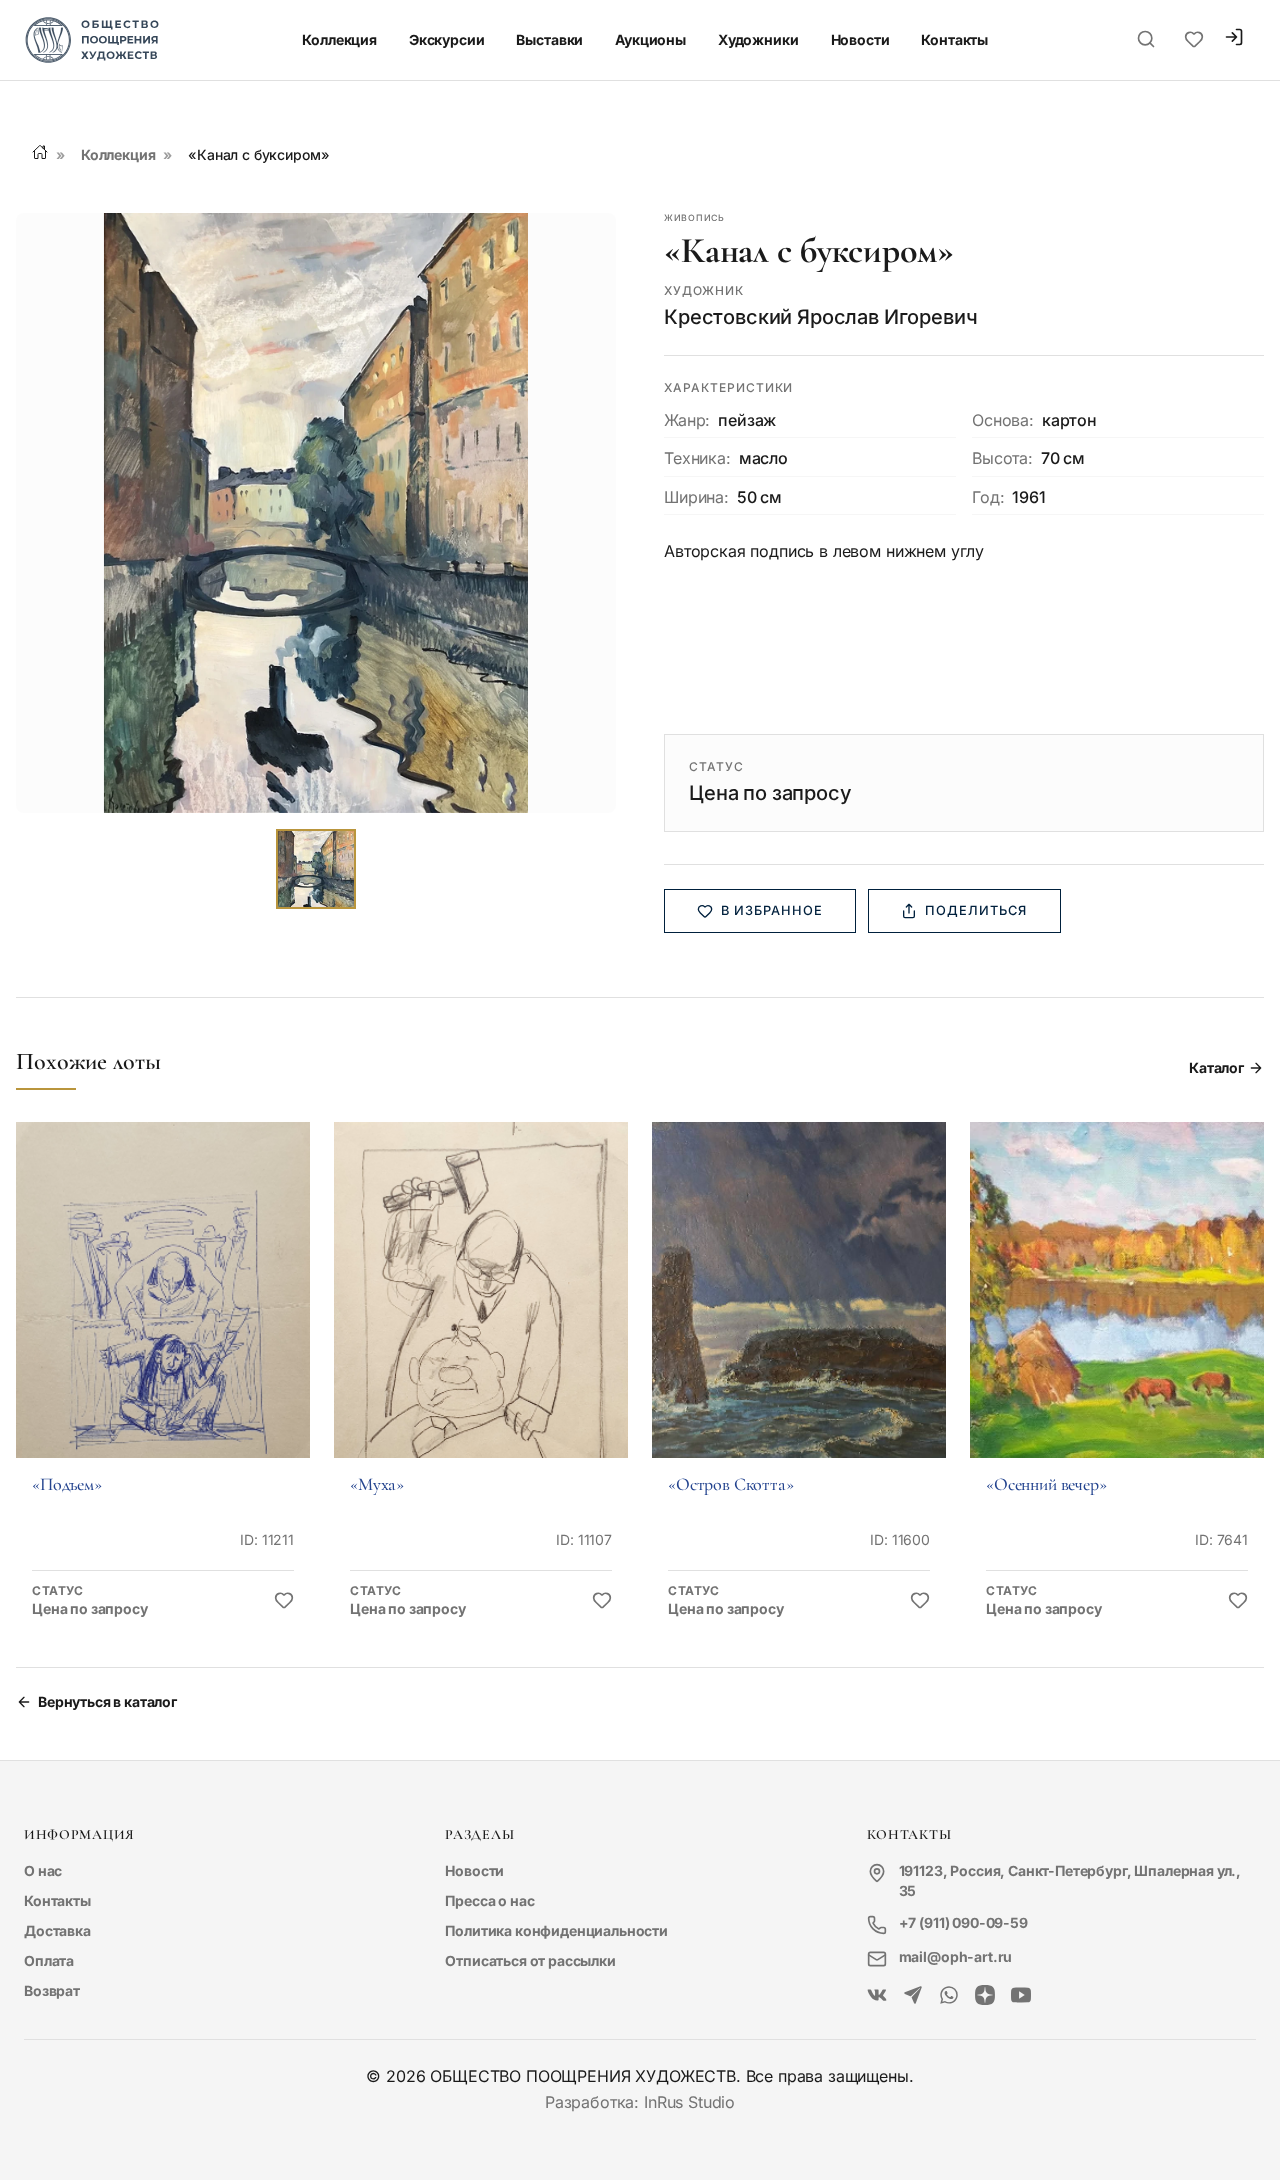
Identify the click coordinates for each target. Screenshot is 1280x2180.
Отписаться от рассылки (530, 1960)
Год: (988, 497)
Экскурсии (447, 39)
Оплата (49, 1960)
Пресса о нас (489, 1900)
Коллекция (339, 39)
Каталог (1216, 1067)
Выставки (549, 39)
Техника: (697, 458)
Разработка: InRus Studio (640, 2102)
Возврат (52, 1990)
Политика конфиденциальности (556, 1930)
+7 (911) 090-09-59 (963, 1922)
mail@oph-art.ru (956, 1956)
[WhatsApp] (949, 1996)
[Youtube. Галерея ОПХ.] (1021, 1996)
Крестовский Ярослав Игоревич (821, 317)
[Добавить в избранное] (284, 1601)
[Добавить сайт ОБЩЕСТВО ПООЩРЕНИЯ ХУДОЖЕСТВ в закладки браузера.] (1194, 40)
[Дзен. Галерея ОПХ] (985, 1996)
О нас (43, 1870)
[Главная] (40, 152)
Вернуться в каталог (107, 1701)
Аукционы (650, 39)
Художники (758, 39)
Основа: (1003, 420)
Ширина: (696, 497)
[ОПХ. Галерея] (913, 1996)
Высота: (1002, 458)
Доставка (57, 1930)
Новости (860, 39)
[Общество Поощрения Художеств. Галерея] (877, 1996)
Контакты (954, 39)
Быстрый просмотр (163, 1317)
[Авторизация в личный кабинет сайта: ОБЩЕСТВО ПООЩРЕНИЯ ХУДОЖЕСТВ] (1234, 39)
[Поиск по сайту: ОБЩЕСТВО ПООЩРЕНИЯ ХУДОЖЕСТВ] (1146, 40)
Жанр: (687, 420)
